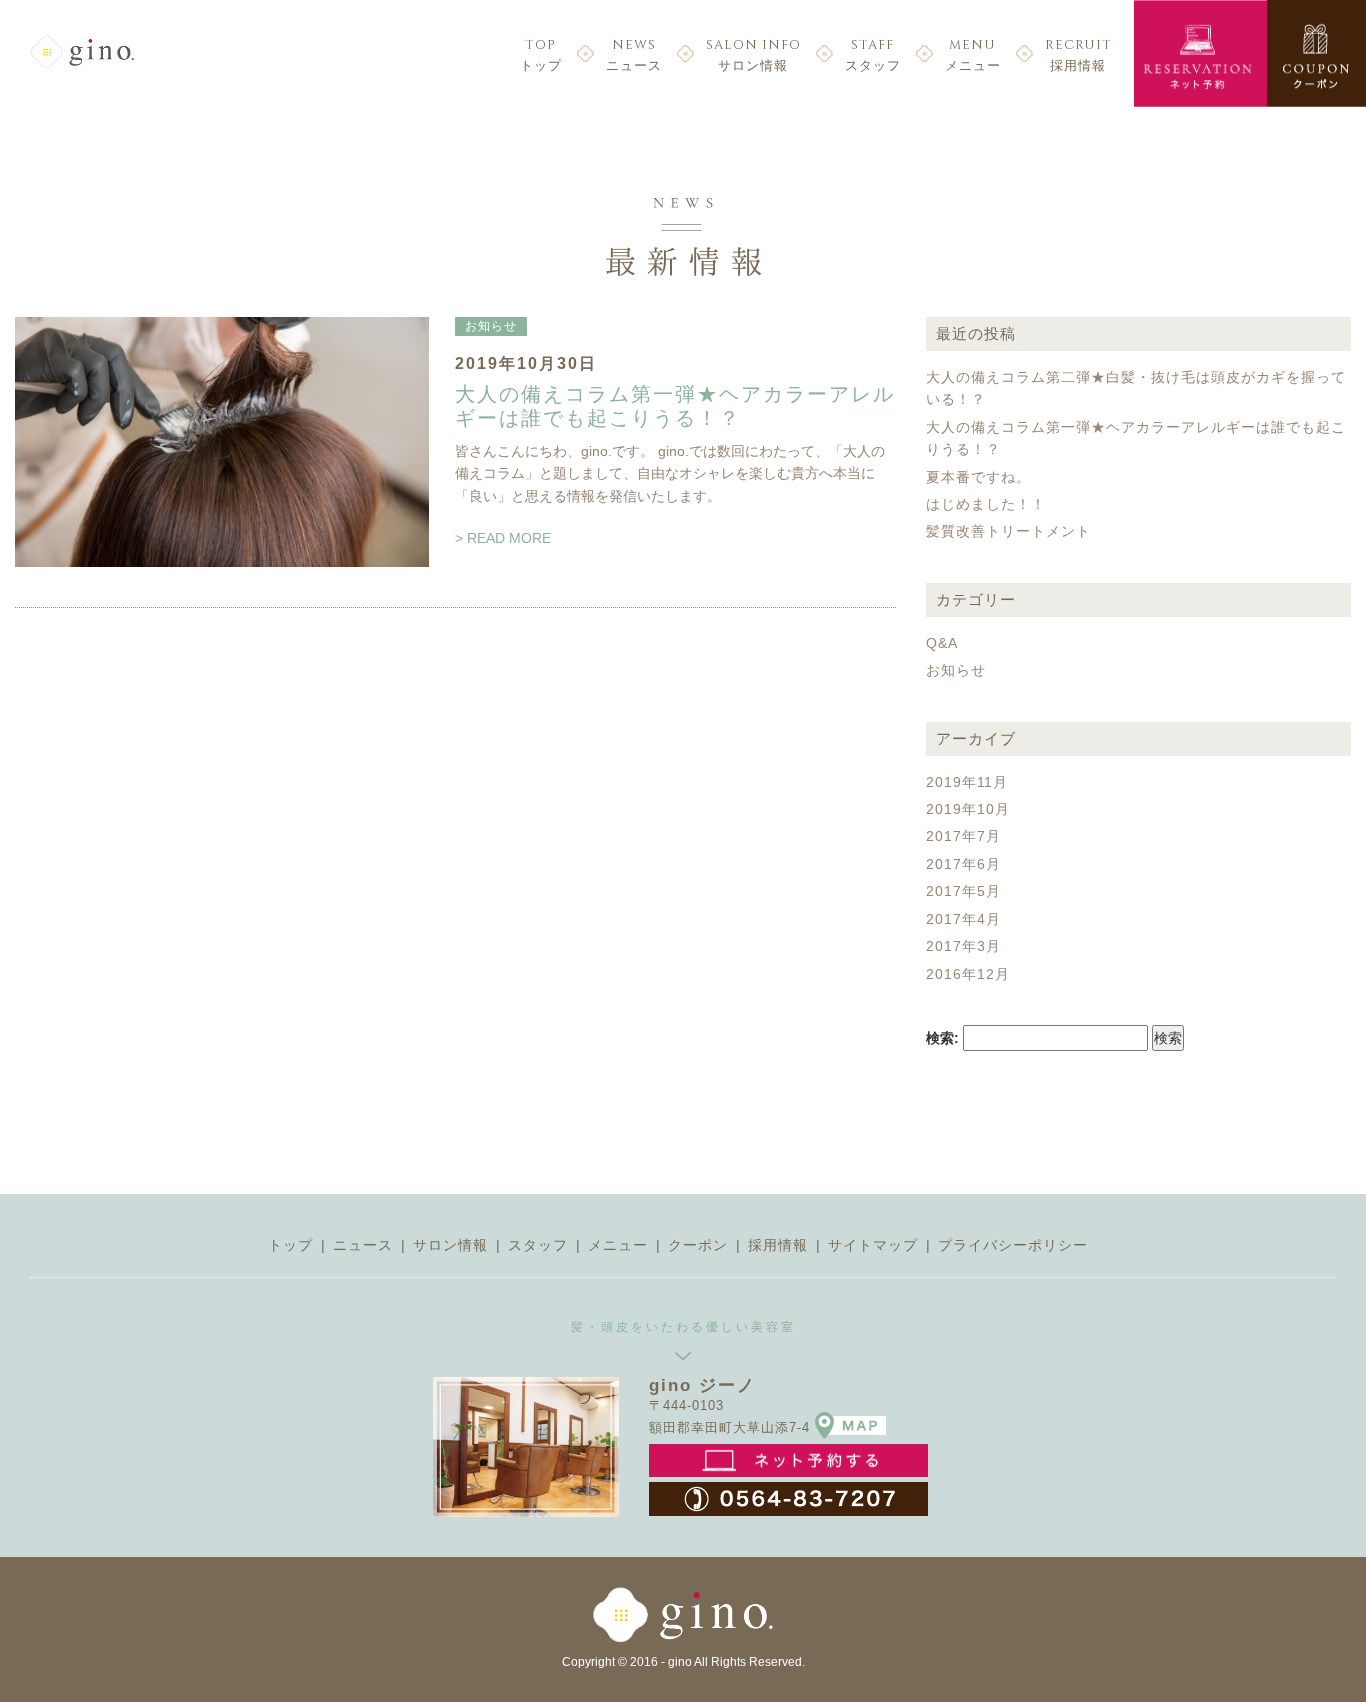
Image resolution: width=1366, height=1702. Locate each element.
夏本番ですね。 (978, 477)
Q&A (942, 643)
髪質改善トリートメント (1008, 531)
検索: (942, 1038)
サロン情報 (753, 54)
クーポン (698, 1245)
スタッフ (873, 54)
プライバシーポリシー (1013, 1245)
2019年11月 (967, 782)
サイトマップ (873, 1245)
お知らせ (491, 326)
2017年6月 (963, 864)
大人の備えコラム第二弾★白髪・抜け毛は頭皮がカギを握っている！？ (1136, 388)
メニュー (973, 54)
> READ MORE (503, 538)
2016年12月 (968, 974)
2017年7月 (963, 836)
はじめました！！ (986, 504)
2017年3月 (963, 946)
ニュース (634, 54)
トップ (541, 54)
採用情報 (1078, 54)
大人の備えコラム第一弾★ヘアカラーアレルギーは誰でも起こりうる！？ (675, 406)
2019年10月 (968, 809)
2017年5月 (963, 891)
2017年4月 (963, 919)
